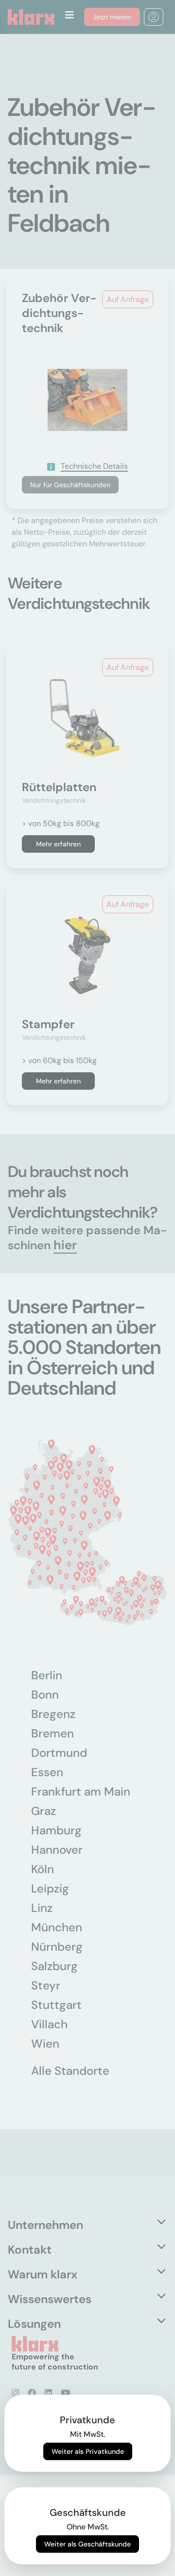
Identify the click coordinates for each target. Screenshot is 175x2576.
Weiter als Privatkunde (88, 2451)
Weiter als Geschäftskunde (87, 2544)
